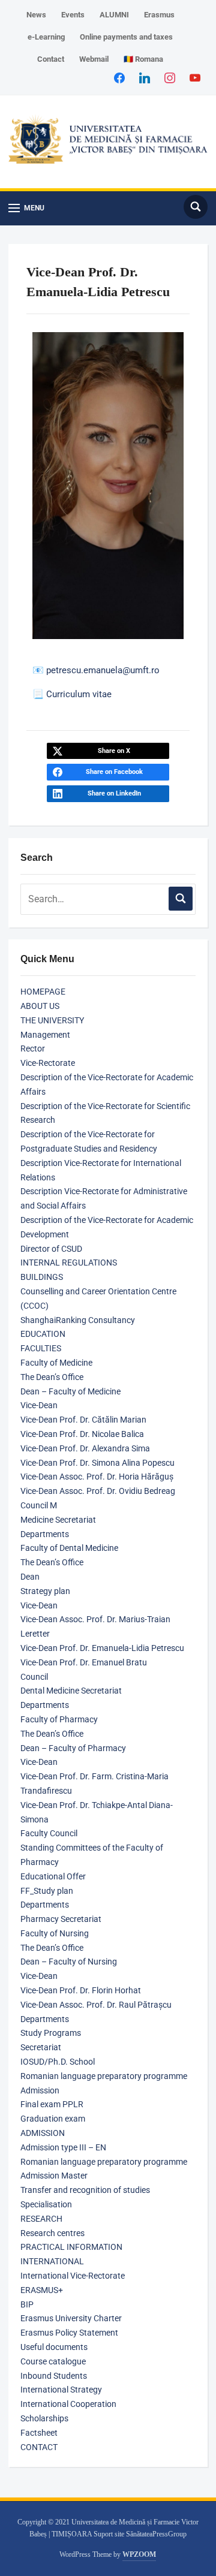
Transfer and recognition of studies (85, 2190)
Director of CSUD (51, 1249)
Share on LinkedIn (114, 793)
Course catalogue (53, 2361)
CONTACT (39, 2447)
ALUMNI (114, 15)
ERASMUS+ (42, 2290)
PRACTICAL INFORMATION (71, 2247)
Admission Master (54, 2176)
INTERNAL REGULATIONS (69, 1263)
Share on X (114, 751)
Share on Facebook (114, 772)
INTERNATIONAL (52, 2261)
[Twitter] (145, 77)
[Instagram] (170, 77)
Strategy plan (45, 1591)
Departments (45, 1534)
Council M (39, 1505)
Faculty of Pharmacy (59, 1719)
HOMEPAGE (43, 992)
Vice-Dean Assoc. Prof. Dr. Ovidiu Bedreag (98, 1491)
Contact (51, 59)
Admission (40, 2090)
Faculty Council (49, 1833)
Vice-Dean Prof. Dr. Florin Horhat (81, 1990)
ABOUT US (40, 1006)
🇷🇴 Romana (143, 59)
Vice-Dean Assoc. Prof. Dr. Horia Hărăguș (97, 1477)
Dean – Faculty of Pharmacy (73, 1748)
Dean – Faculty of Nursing (69, 1962)
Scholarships (44, 2418)
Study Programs (51, 2033)
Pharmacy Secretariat (61, 1919)
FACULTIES (41, 1348)
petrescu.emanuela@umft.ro (103, 670)
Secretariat (41, 2047)
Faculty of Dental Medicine (69, 1548)
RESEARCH (41, 2219)
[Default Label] (195, 77)
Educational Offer (53, 1876)
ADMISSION (43, 2133)
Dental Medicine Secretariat (71, 1691)
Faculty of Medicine (56, 1363)
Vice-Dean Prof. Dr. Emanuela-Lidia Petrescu (102, 1648)
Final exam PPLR (52, 2104)
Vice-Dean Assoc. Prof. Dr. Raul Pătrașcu (96, 2005)
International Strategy (61, 2390)
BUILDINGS (42, 1277)
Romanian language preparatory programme (104, 2076)
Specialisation (46, 2204)
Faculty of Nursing (55, 1933)
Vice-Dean (39, 1405)
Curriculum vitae (79, 694)
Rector (33, 1049)
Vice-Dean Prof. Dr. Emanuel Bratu (84, 1662)
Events (73, 15)
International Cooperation (68, 2404)
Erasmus (159, 15)
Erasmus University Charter (71, 2318)
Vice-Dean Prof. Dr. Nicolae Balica (82, 1434)
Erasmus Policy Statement (69, 2333)
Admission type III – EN (63, 2147)
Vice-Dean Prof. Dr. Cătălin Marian (83, 1420)
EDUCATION (43, 1334)
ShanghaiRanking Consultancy (78, 1320)
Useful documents (54, 2347)
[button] (26, 208)
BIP (27, 2304)
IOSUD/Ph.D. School (58, 2062)
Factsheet (39, 2433)
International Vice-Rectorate (73, 2276)
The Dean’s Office (52, 1377)
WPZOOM (139, 2554)
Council (34, 1677)
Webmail (94, 59)
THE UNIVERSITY (52, 1020)
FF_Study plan (47, 1891)
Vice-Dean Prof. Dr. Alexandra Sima (85, 1448)
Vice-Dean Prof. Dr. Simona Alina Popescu (97, 1463)
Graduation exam (53, 2119)
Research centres (52, 2233)
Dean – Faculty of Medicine (70, 1391)
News (36, 15)
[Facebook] (119, 77)
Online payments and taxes (126, 37)
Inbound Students (54, 2376)
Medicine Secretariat (58, 1520)
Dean (30, 1577)
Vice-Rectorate (48, 1063)
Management (45, 1035)
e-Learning (46, 37)
